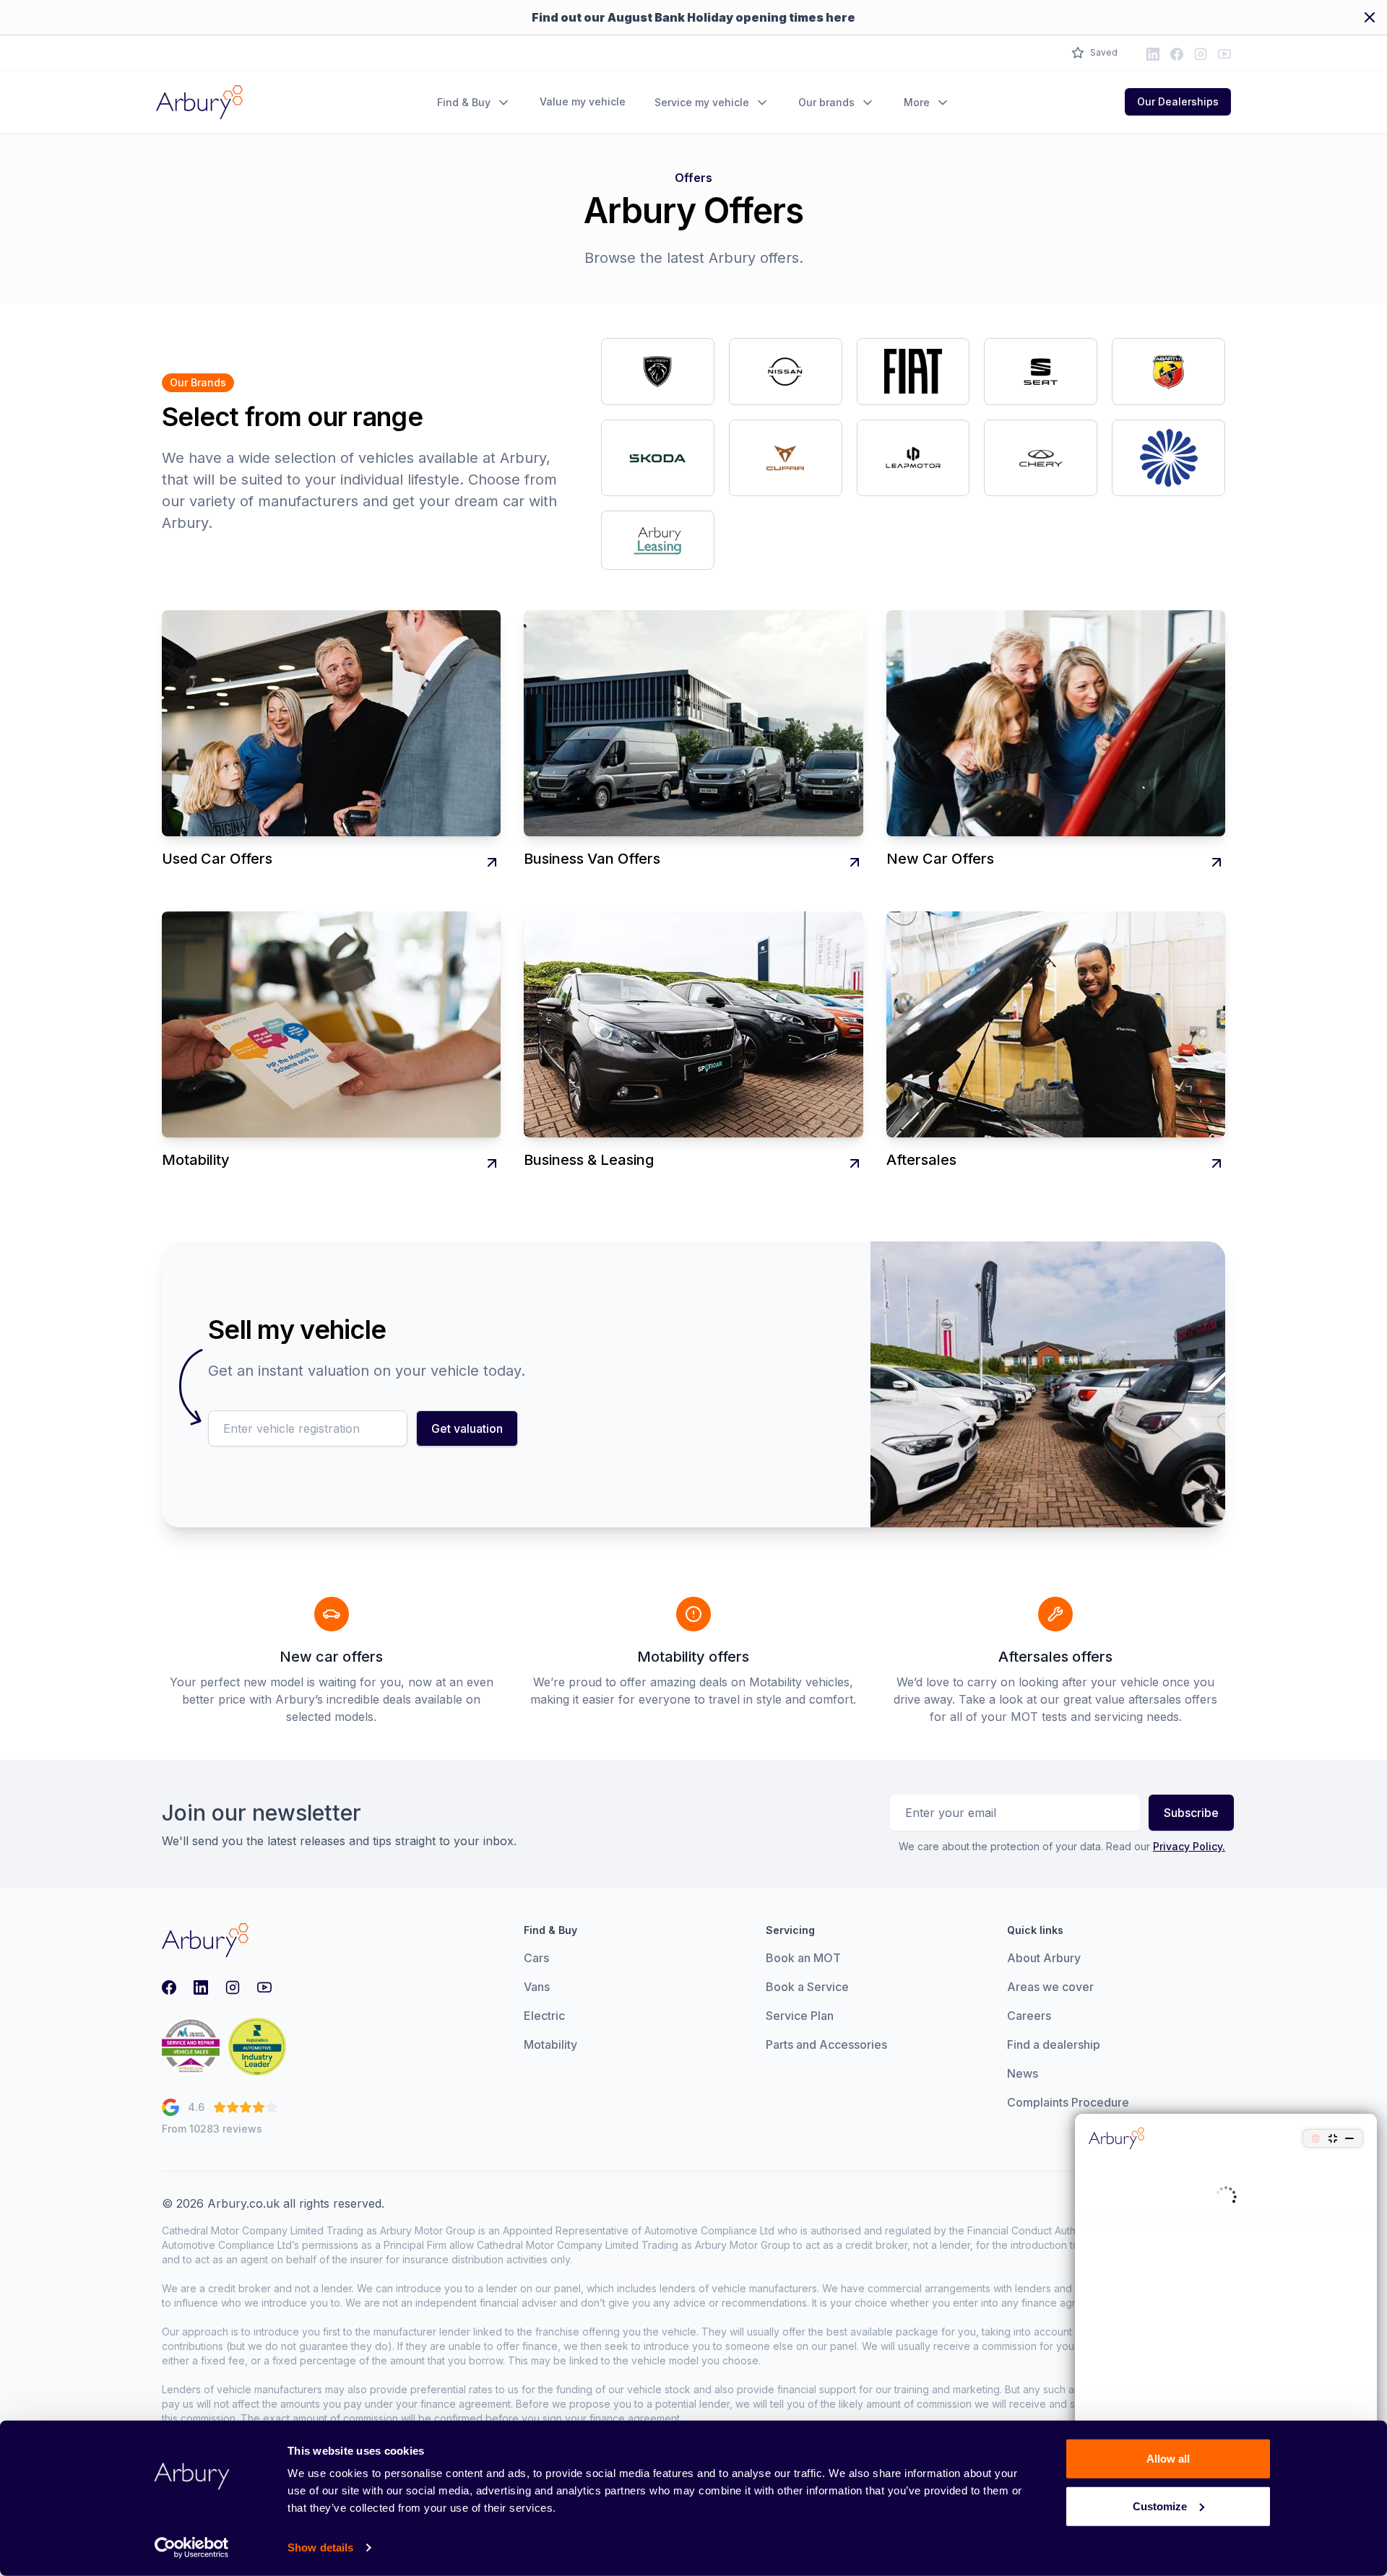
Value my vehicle (583, 101)
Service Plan (800, 2016)
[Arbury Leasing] (658, 540)
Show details (320, 2547)
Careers (1029, 2016)
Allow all (1168, 2459)
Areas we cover (1050, 1987)
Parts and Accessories (826, 2044)
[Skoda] (658, 458)
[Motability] (1168, 458)
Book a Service (807, 1987)
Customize (1160, 2506)
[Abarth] (1168, 372)
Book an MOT (803, 1958)
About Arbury (1044, 1958)
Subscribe (1191, 1813)
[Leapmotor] (913, 458)
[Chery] (1041, 458)
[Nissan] (786, 372)
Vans (537, 1987)
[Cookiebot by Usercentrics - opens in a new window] (192, 2548)
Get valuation (467, 1428)
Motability (550, 2044)
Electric (544, 2016)
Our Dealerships (1178, 101)
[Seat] (1041, 372)
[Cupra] (786, 458)
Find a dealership (1054, 2044)
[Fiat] (913, 372)
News (1023, 2073)
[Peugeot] (658, 372)
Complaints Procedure (1068, 2102)
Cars (536, 1958)
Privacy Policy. (1189, 1846)
